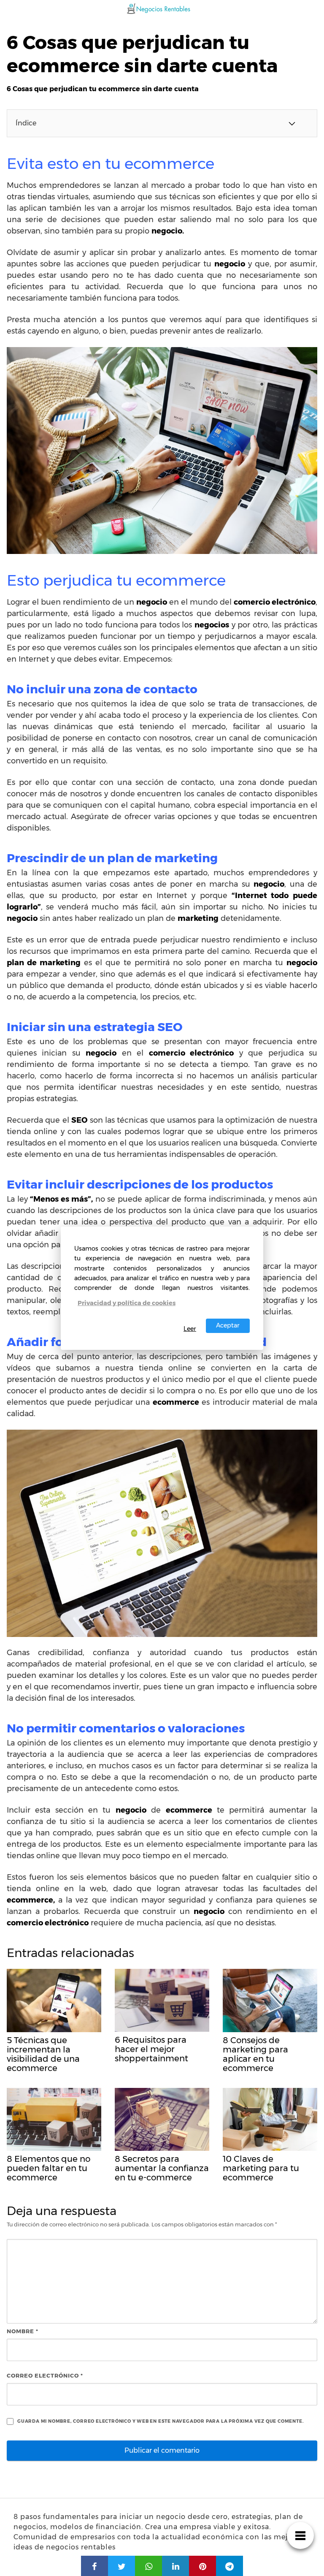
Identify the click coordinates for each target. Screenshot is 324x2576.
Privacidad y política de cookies (127, 1303)
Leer (190, 1329)
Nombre (23, 2331)
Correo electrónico (45, 2375)
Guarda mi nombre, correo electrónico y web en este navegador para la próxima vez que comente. (161, 2421)
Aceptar (228, 1325)
